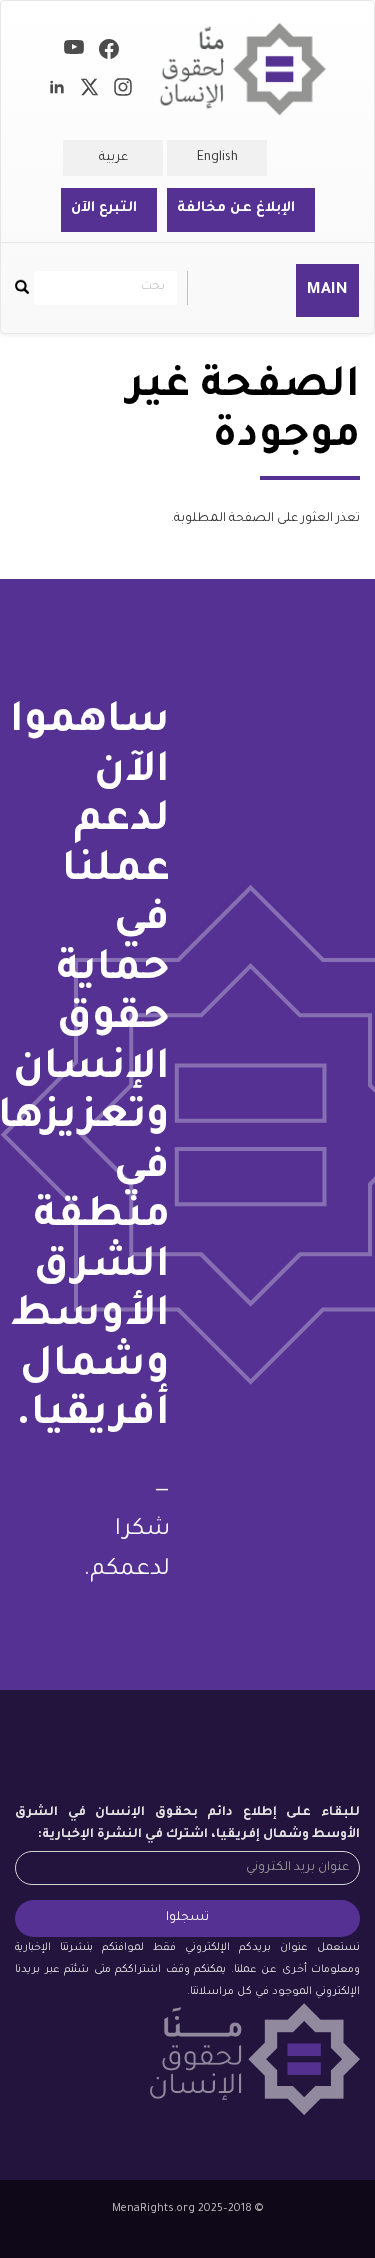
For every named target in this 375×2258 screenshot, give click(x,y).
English (217, 158)
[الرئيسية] (243, 69)
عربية (113, 158)
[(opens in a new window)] (109, 53)
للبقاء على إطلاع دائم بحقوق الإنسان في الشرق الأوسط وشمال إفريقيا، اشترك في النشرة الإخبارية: (187, 1824)
